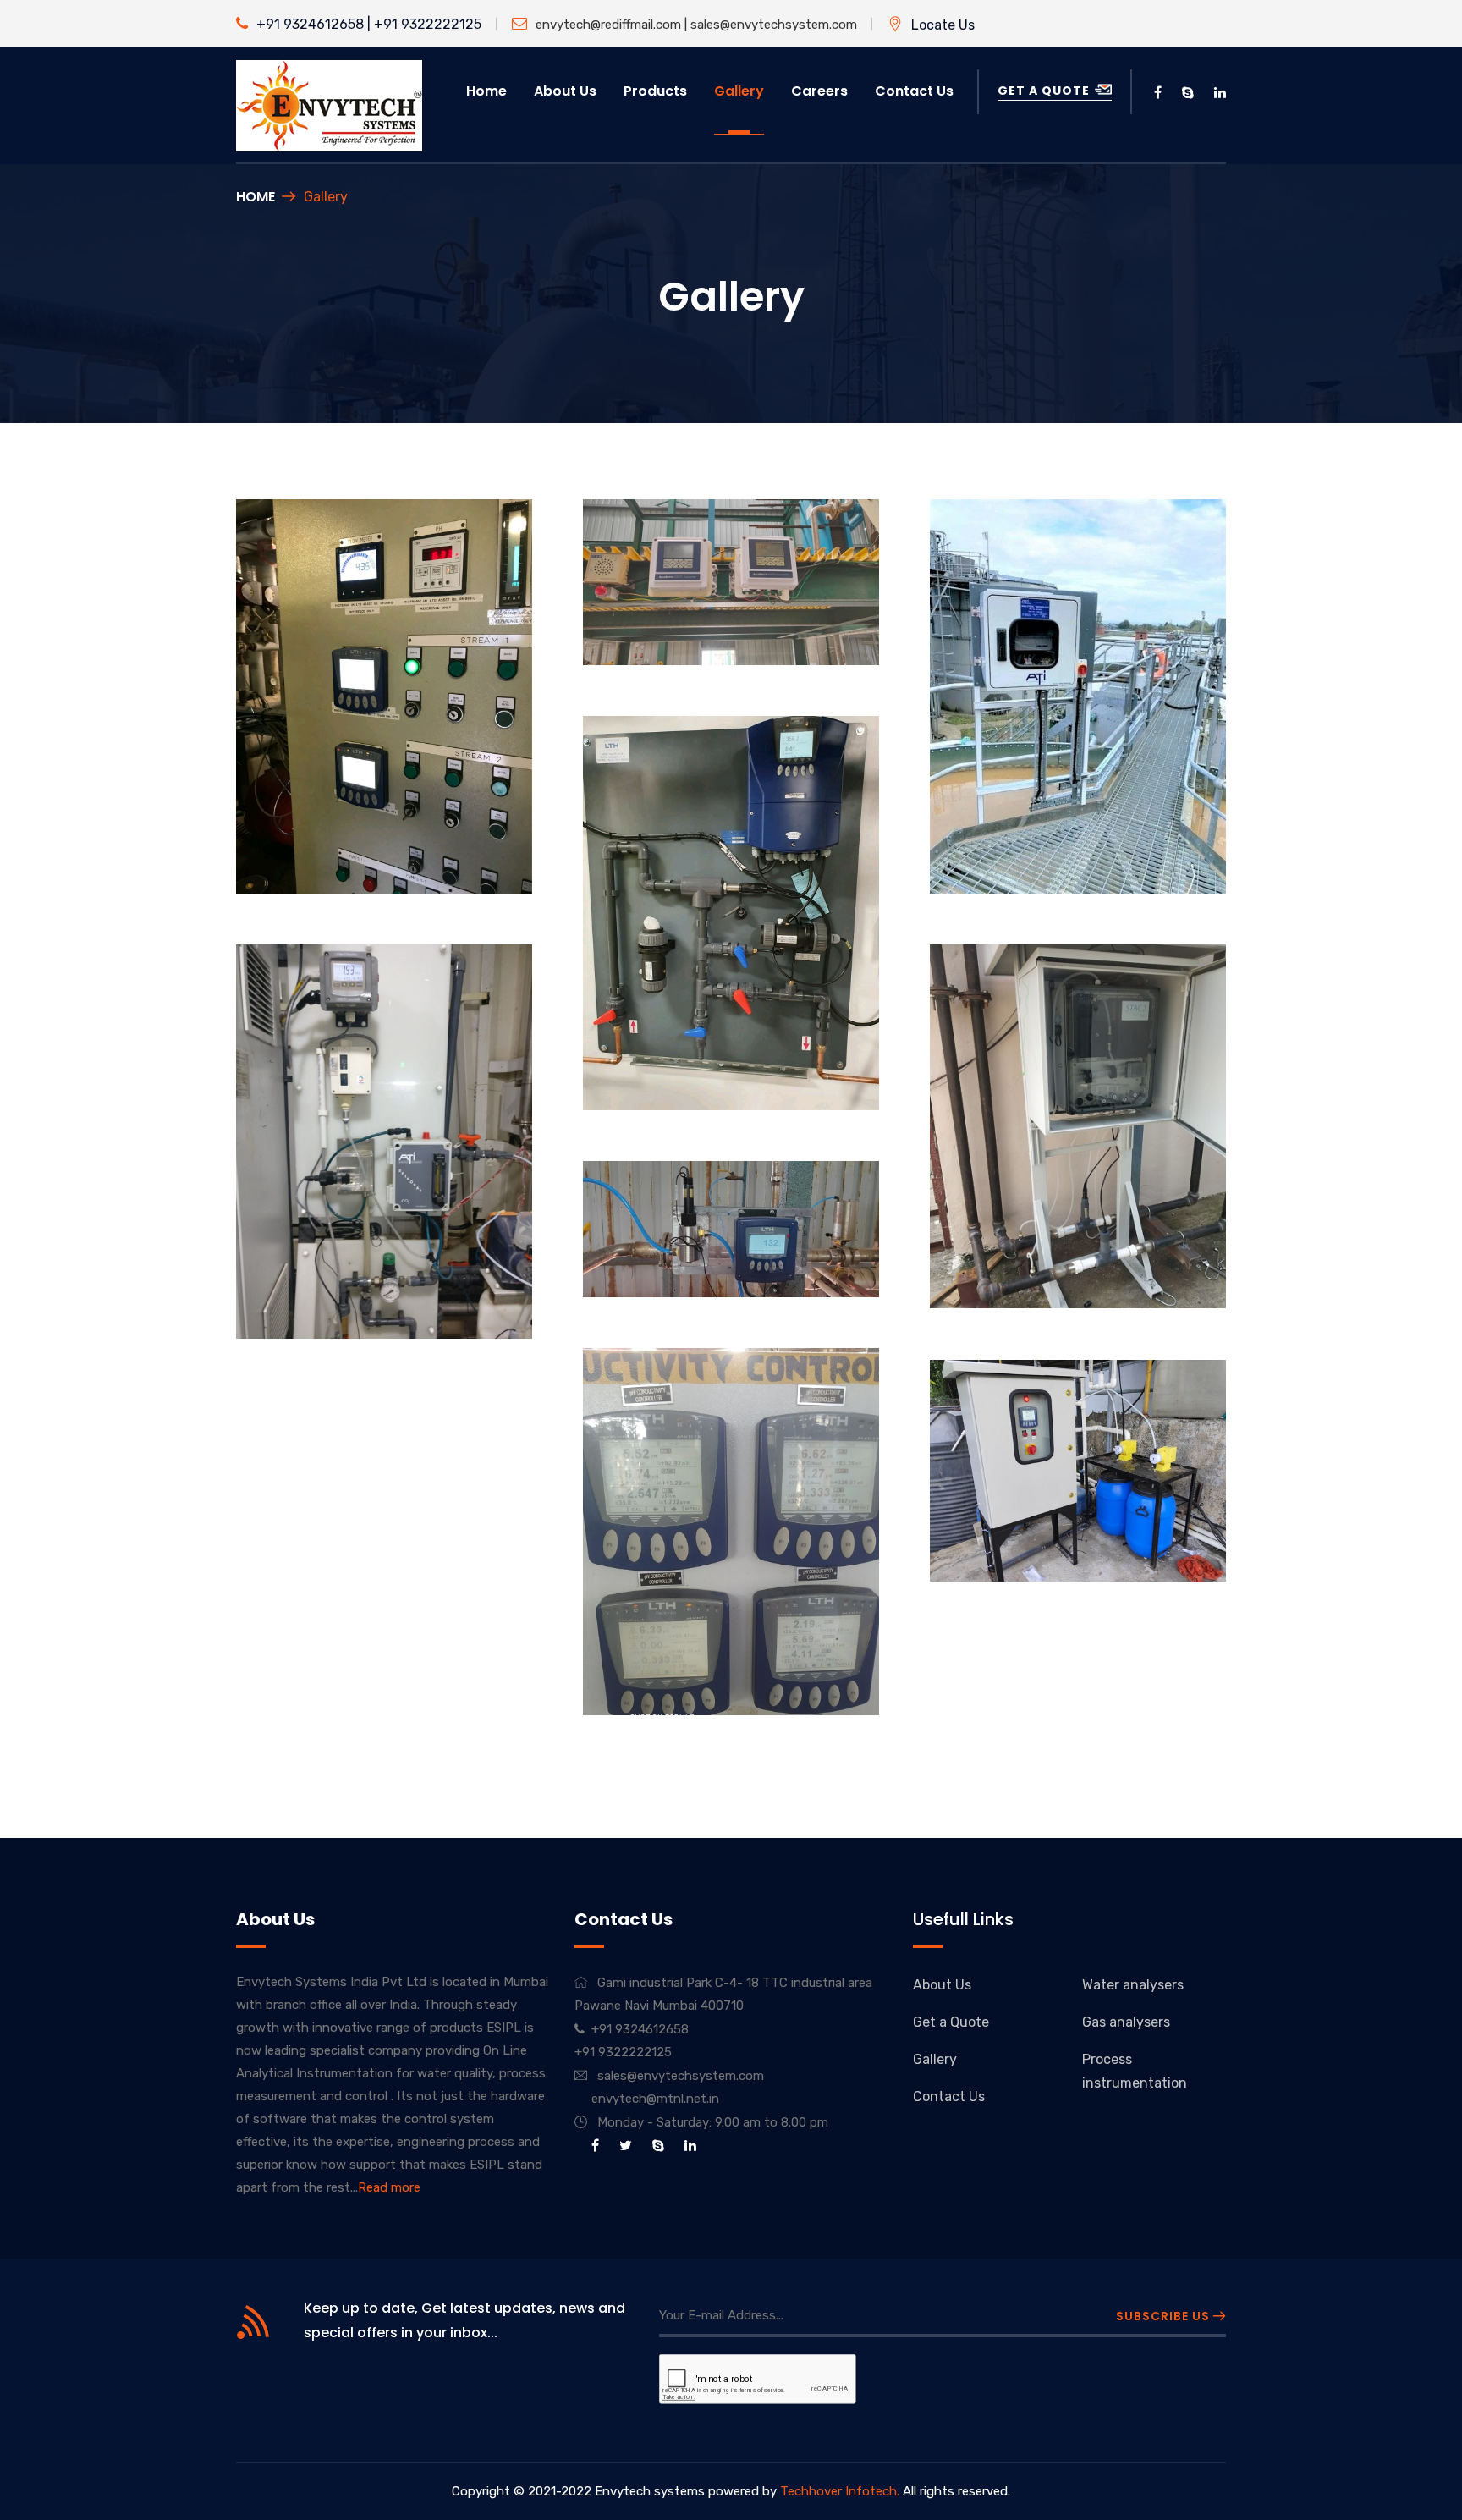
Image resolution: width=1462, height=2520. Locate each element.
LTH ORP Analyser (674, 1244)
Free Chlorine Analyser (346, 1286)
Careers (819, 91)
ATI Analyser (1002, 841)
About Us (942, 1985)
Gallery (739, 91)
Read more (389, 2187)
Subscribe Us (1165, 2316)
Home (486, 91)
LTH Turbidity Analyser (692, 1057)
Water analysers (1133, 1985)
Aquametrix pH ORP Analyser (718, 612)
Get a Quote (1045, 91)
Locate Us (943, 25)
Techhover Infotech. (840, 2491)
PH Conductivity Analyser (357, 842)
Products (655, 91)
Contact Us (914, 91)
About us (565, 91)
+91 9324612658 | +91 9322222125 (369, 24)
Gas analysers (1126, 2022)
